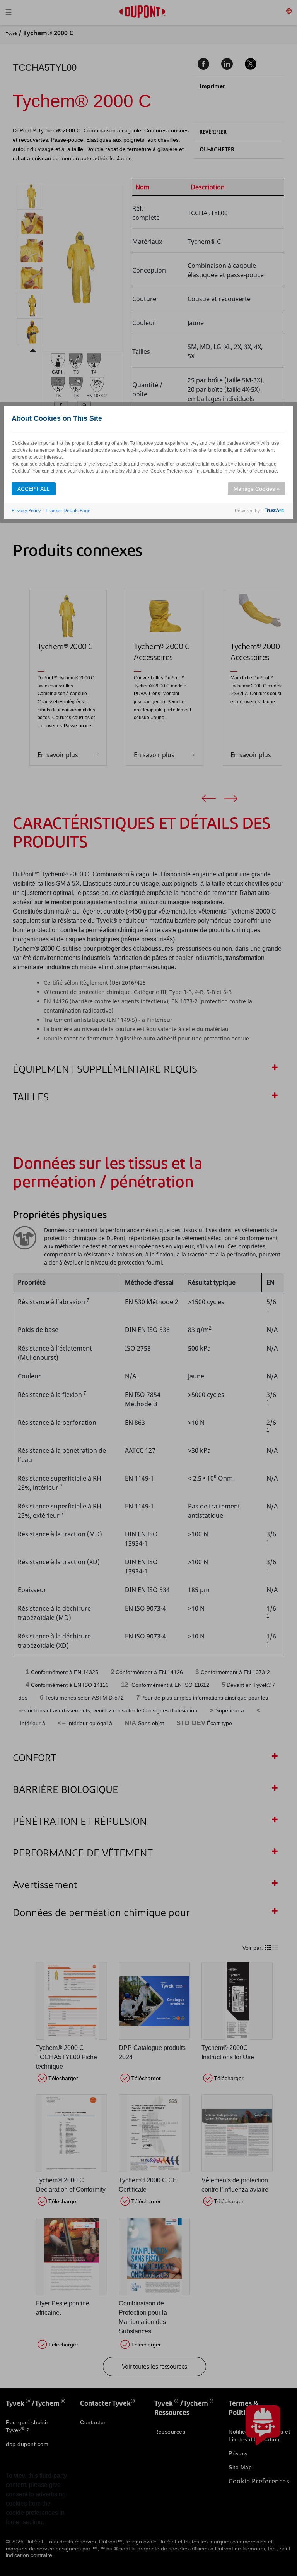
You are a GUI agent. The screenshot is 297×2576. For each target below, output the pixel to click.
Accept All (34, 489)
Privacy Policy (26, 510)
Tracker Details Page (68, 510)
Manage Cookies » (257, 489)
